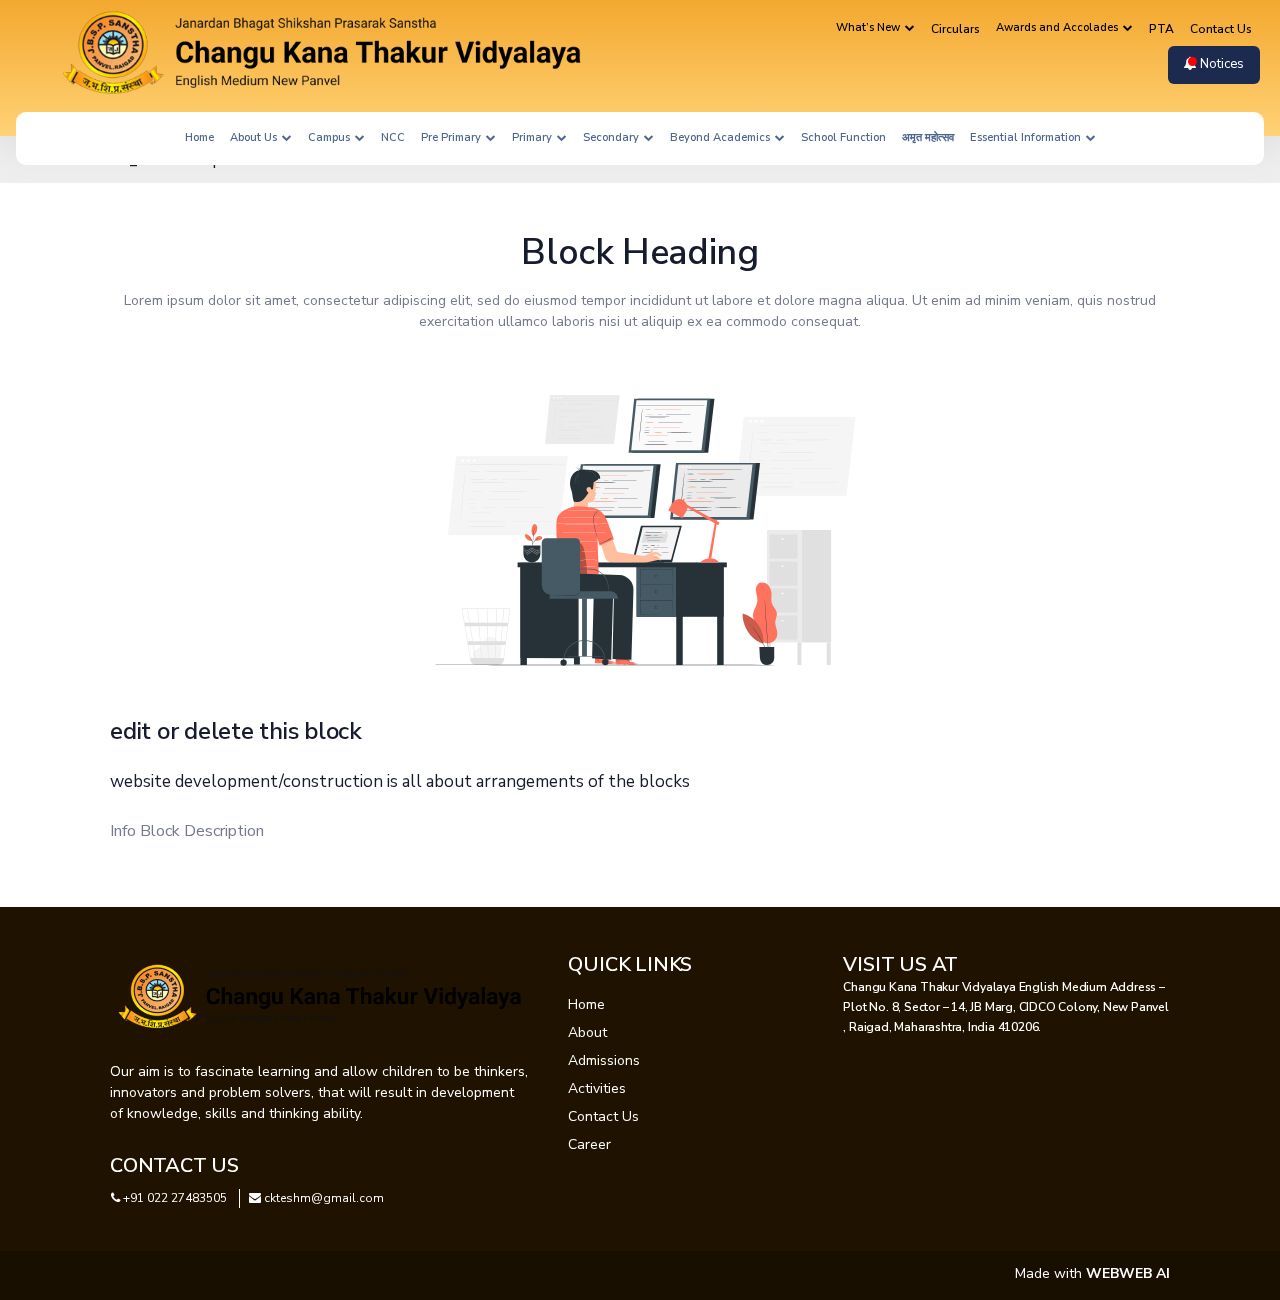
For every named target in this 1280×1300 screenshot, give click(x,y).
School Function (843, 137)
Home (199, 137)
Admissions (604, 1060)
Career (589, 1144)
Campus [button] (330, 137)
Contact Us (1221, 29)
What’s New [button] (869, 27)
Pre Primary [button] (452, 137)
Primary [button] (533, 137)
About (587, 1032)
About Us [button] (255, 137)
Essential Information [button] (1027, 137)
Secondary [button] (612, 137)
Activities (597, 1088)
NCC (393, 137)
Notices (1220, 64)
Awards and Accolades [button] (1058, 27)
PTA (1161, 29)
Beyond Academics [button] (721, 137)
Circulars (955, 29)
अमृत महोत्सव (928, 137)
